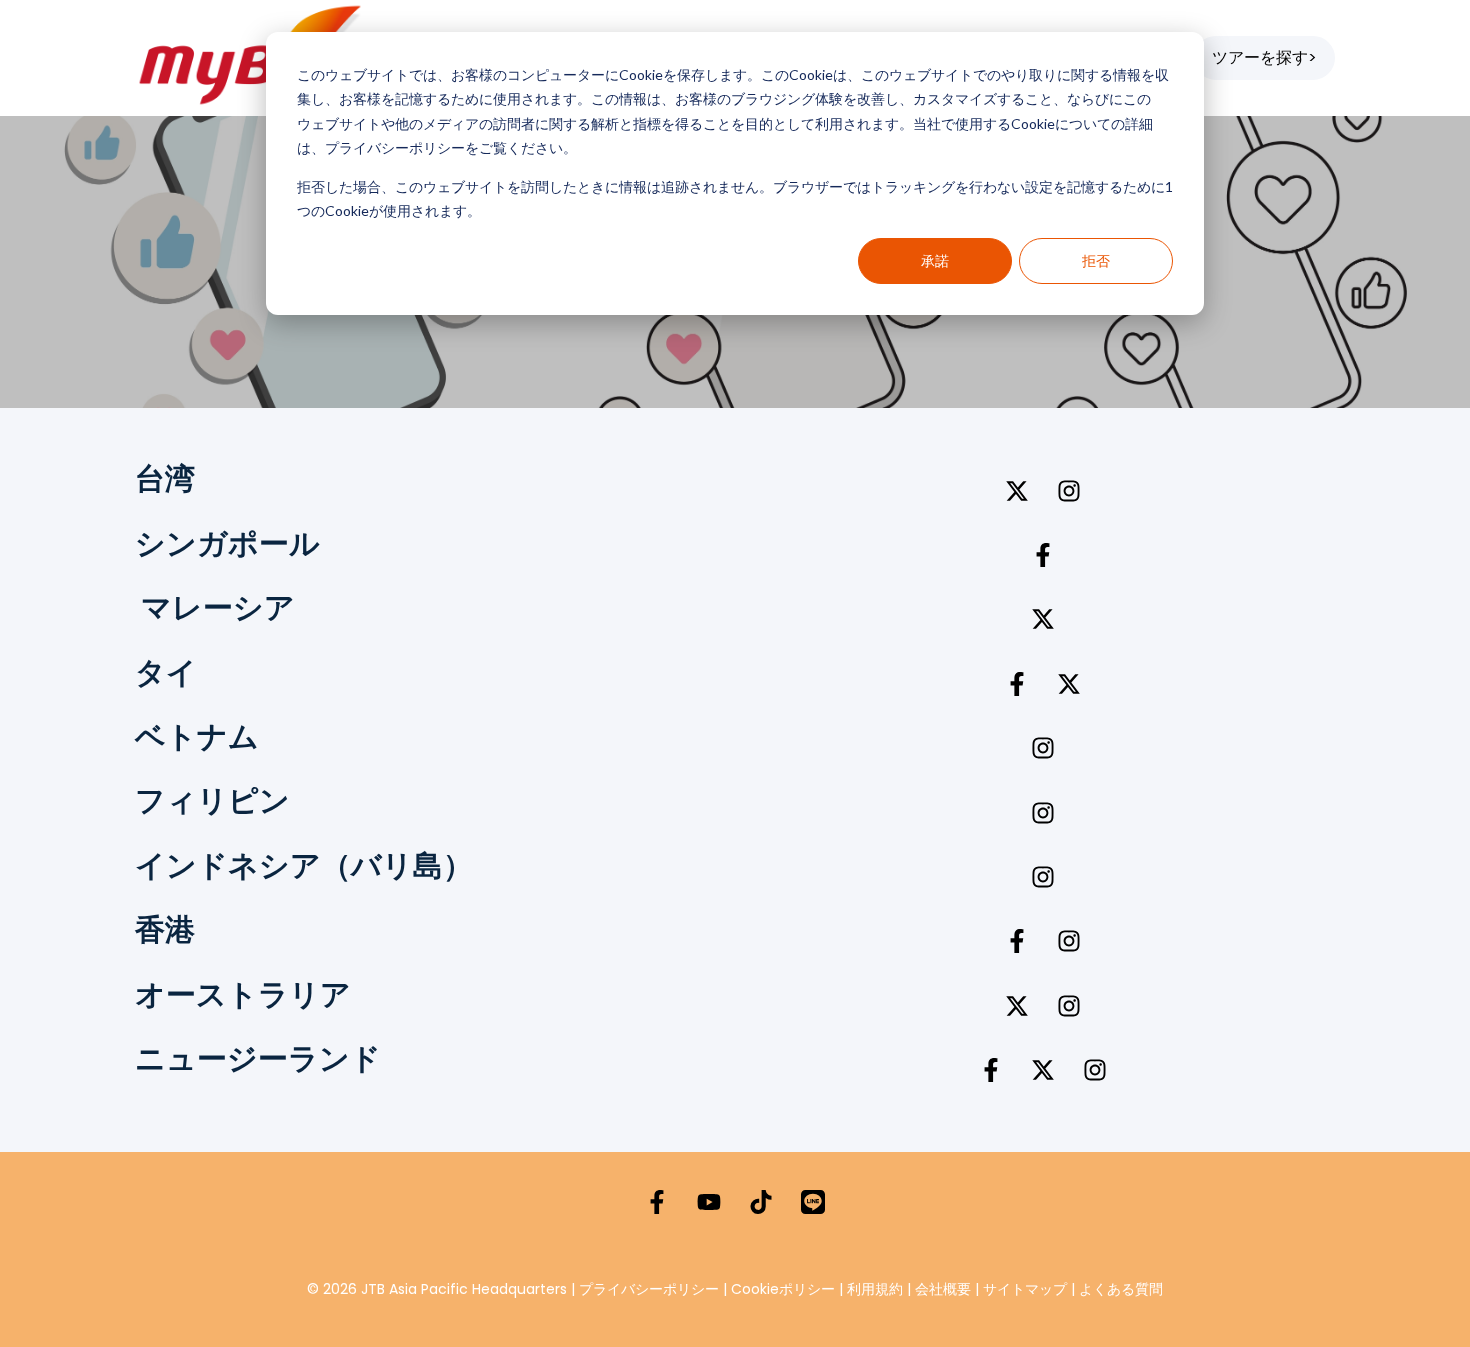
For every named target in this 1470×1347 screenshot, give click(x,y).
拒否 (1096, 260)
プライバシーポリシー (649, 1289)
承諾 (935, 260)
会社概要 (943, 1289)
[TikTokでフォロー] (761, 1202)
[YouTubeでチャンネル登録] (709, 1202)
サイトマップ (1025, 1289)
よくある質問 (1121, 1289)
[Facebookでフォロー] (1043, 555)
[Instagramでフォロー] (1069, 491)
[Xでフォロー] (1017, 491)
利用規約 (875, 1289)
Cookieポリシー (785, 1289)
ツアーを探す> (1264, 57)
